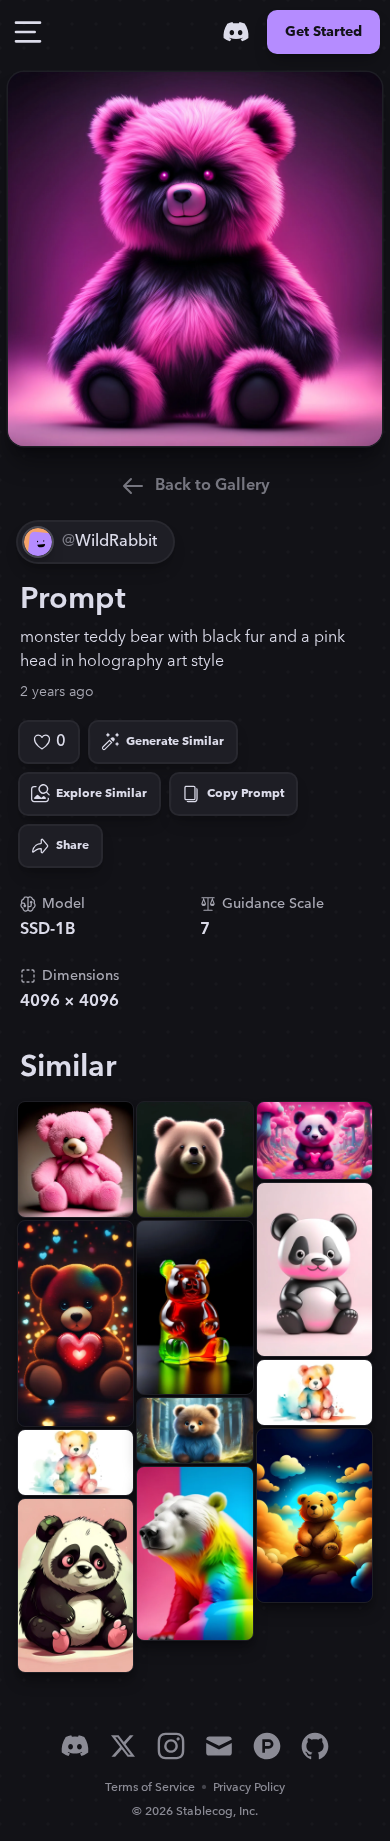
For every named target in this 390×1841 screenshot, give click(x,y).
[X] (123, 1746)
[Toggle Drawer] (28, 32)
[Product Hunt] (267, 1746)
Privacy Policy (249, 1787)
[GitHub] (315, 1746)
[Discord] (236, 32)
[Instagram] (171, 1746)
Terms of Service (150, 1787)
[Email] (219, 1746)
